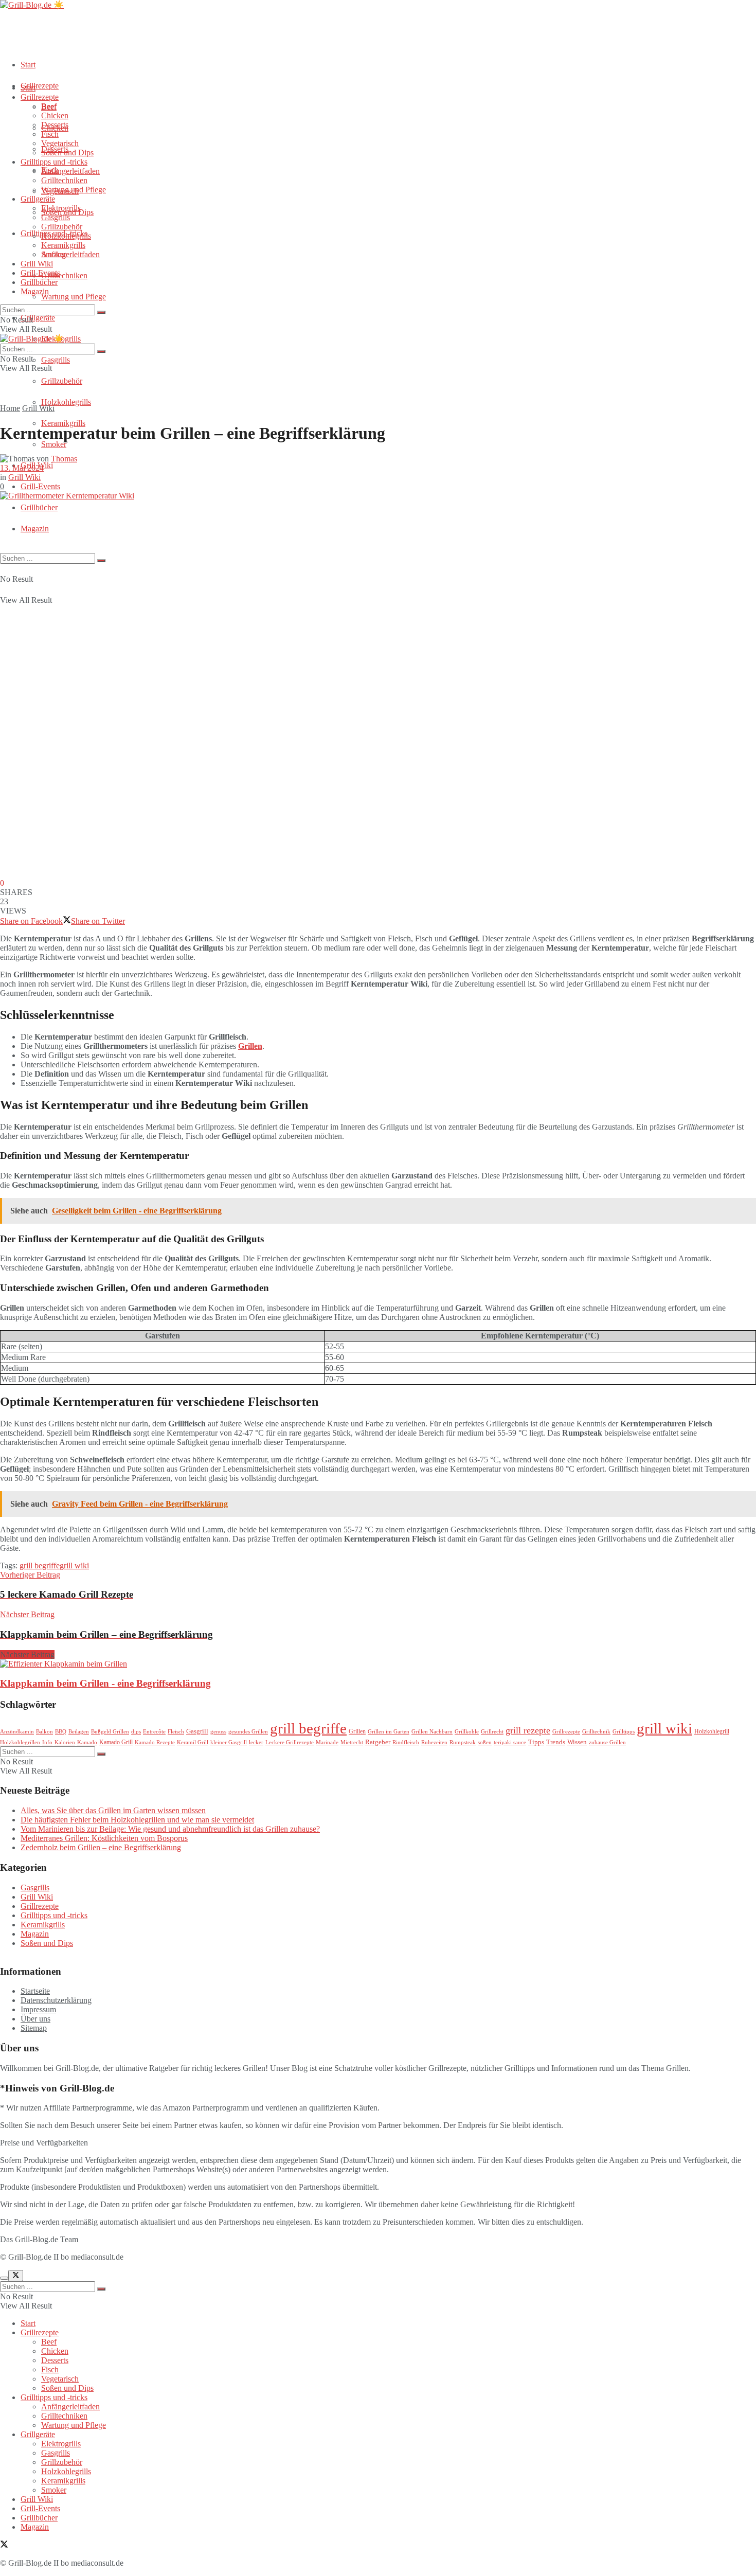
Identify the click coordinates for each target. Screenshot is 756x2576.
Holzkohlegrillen (20, 1742)
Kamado (87, 1742)
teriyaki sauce (510, 1742)
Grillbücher (39, 507)
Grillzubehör (62, 381)
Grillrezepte (40, 86)
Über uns (35, 2019)
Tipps (536, 1742)
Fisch (50, 134)
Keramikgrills (63, 423)
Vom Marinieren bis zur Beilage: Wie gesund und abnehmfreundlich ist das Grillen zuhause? (170, 1829)
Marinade (327, 1742)
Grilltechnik (596, 1732)
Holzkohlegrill (712, 1731)
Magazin (35, 529)
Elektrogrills (61, 208)
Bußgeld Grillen (110, 1732)
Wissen (577, 1742)
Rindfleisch (406, 1742)
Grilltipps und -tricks (54, 162)
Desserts (55, 125)
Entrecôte (154, 1732)
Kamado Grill (116, 1742)
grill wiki (74, 1566)
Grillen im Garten (389, 1732)
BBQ (61, 1732)
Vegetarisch (60, 143)
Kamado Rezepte (155, 1742)
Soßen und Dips (67, 153)
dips (136, 1732)
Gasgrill (197, 1731)
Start (28, 65)
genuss (218, 1732)
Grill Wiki (37, 264)
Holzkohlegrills (66, 402)
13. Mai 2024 (22, 468)
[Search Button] (101, 561)
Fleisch (176, 1732)
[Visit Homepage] (32, 5)
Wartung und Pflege (74, 297)
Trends (556, 1742)
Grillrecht (492, 1732)
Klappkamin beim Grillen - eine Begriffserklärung (105, 1683)
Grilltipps (624, 1732)
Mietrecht (352, 1742)
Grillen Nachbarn (432, 1732)
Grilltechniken (64, 275)
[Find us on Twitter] (4, 2545)
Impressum (38, 2009)
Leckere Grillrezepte (290, 1742)
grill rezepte (528, 1730)
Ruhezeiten (434, 1742)
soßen (485, 1742)
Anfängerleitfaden (70, 254)
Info (47, 1742)
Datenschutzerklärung (56, 2000)
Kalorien (65, 1742)
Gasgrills (56, 360)
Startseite (35, 1991)
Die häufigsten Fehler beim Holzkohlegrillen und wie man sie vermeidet (137, 1820)
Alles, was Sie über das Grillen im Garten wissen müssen (113, 1810)
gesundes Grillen (248, 1732)
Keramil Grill (193, 1742)
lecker (256, 1742)
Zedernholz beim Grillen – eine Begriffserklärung (101, 1847)
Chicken (55, 115)
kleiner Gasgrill (229, 1742)
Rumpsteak (463, 1742)
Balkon (44, 1732)
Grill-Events (40, 486)
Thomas (64, 459)
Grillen (250, 1046)
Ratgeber (378, 1742)
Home (10, 408)
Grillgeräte (38, 318)
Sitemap (34, 2028)
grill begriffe (40, 1566)
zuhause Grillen (607, 1742)
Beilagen (79, 1732)
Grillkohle (467, 1732)
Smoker (54, 444)
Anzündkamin (17, 1732)
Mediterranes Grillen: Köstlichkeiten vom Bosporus (104, 1838)
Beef (49, 106)
